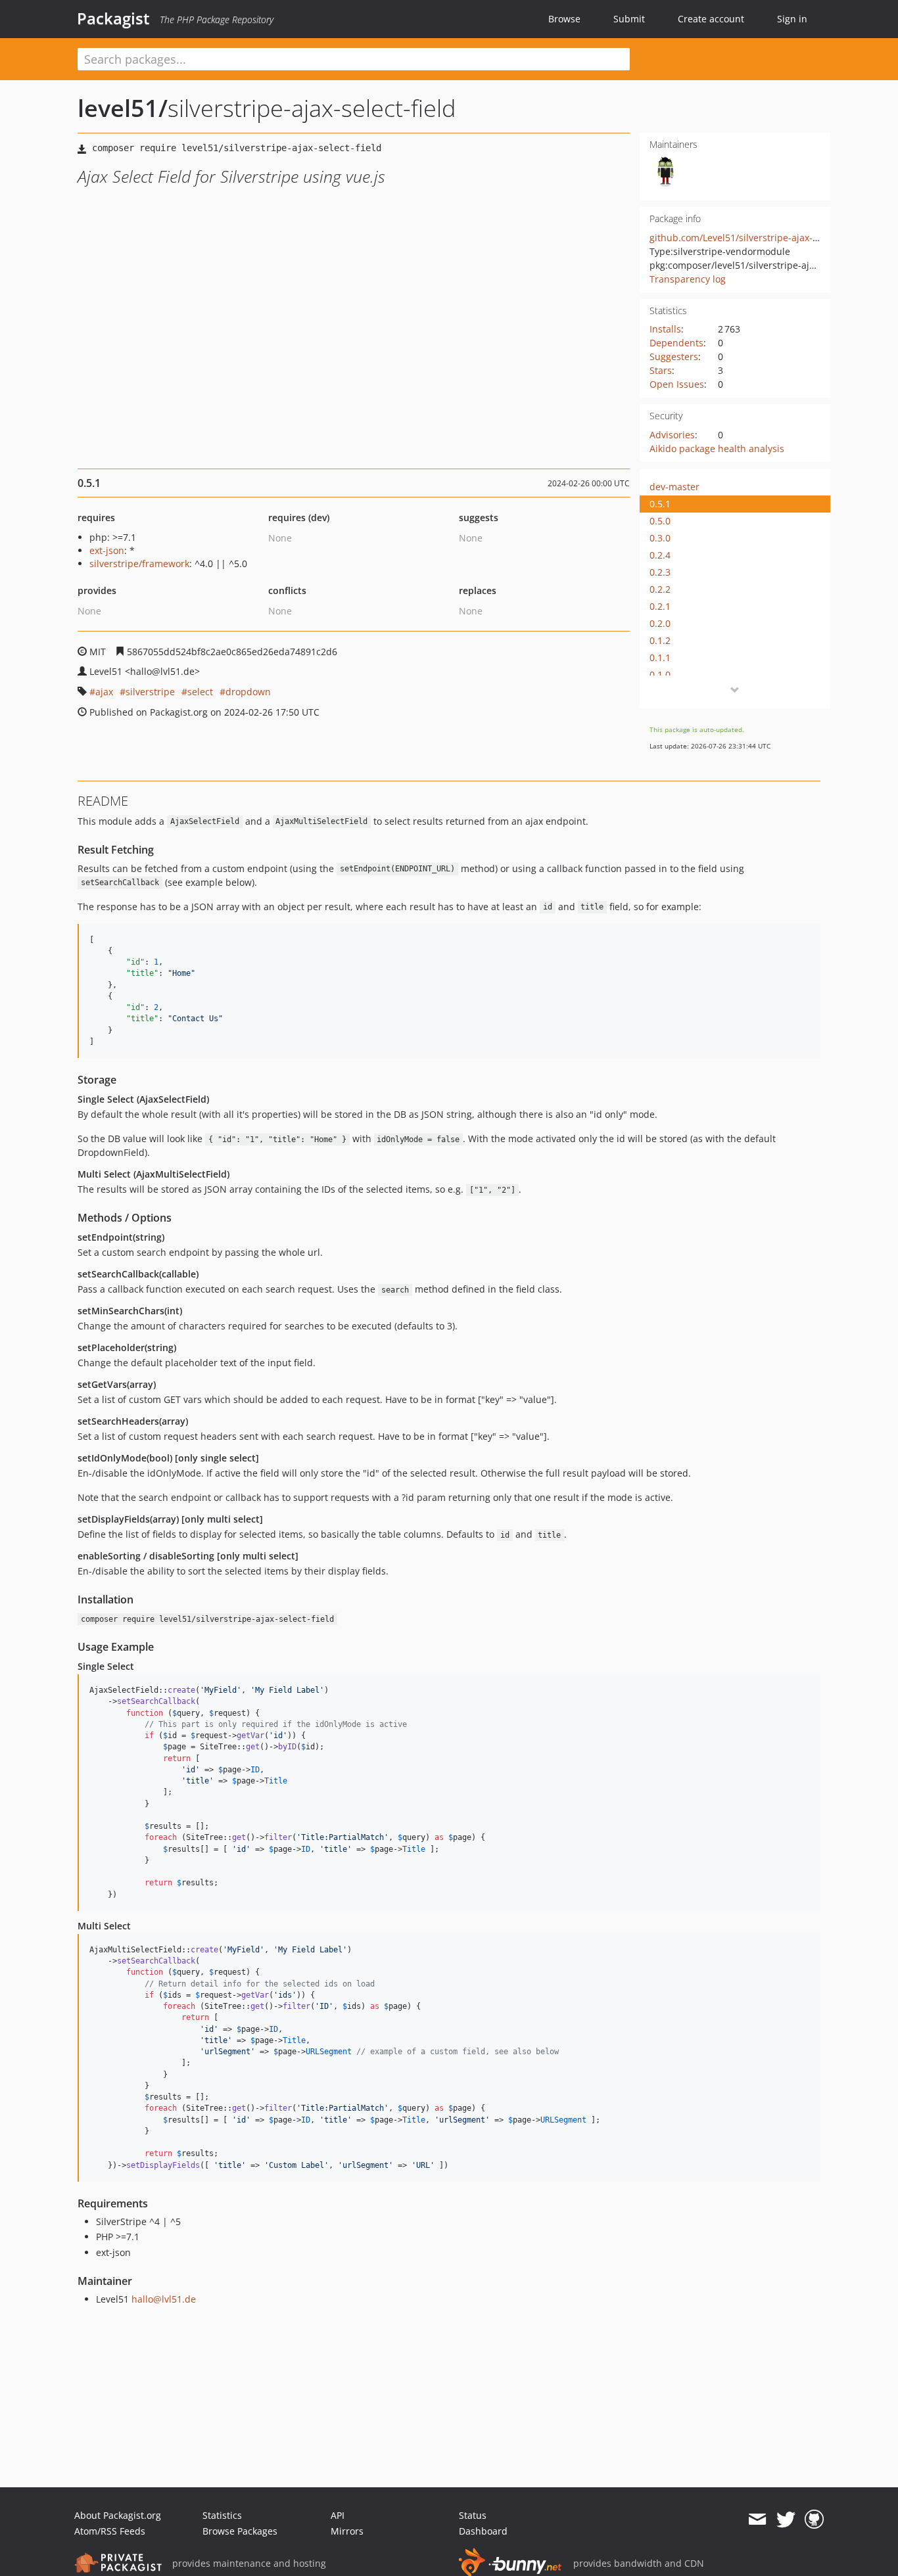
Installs (665, 329)
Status (473, 2515)
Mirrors (347, 2531)
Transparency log (688, 279)
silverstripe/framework (139, 563)
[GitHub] (814, 2519)
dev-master (674, 487)
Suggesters (674, 356)
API (338, 2515)
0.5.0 (660, 521)
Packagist (113, 18)
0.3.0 (660, 538)
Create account (711, 19)
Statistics (222, 2515)
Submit (629, 19)
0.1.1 (660, 657)
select (200, 692)
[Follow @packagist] (786, 2519)
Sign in (792, 19)
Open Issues (677, 384)
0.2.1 (660, 606)
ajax (104, 692)
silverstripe (150, 692)
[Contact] (757, 2519)
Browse (564, 19)
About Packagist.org (118, 2515)
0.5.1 (660, 504)
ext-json (107, 550)
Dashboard (483, 2531)
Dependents (676, 343)
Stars (661, 370)
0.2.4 (660, 555)
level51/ (123, 108)
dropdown (248, 692)
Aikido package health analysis (717, 448)
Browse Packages (240, 2531)
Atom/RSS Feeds (110, 2531)
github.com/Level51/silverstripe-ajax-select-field (755, 238)
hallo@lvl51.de (164, 2299)
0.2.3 (660, 572)
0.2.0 (660, 623)
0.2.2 (660, 589)
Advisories (672, 435)
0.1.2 (660, 640)
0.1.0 (660, 675)
